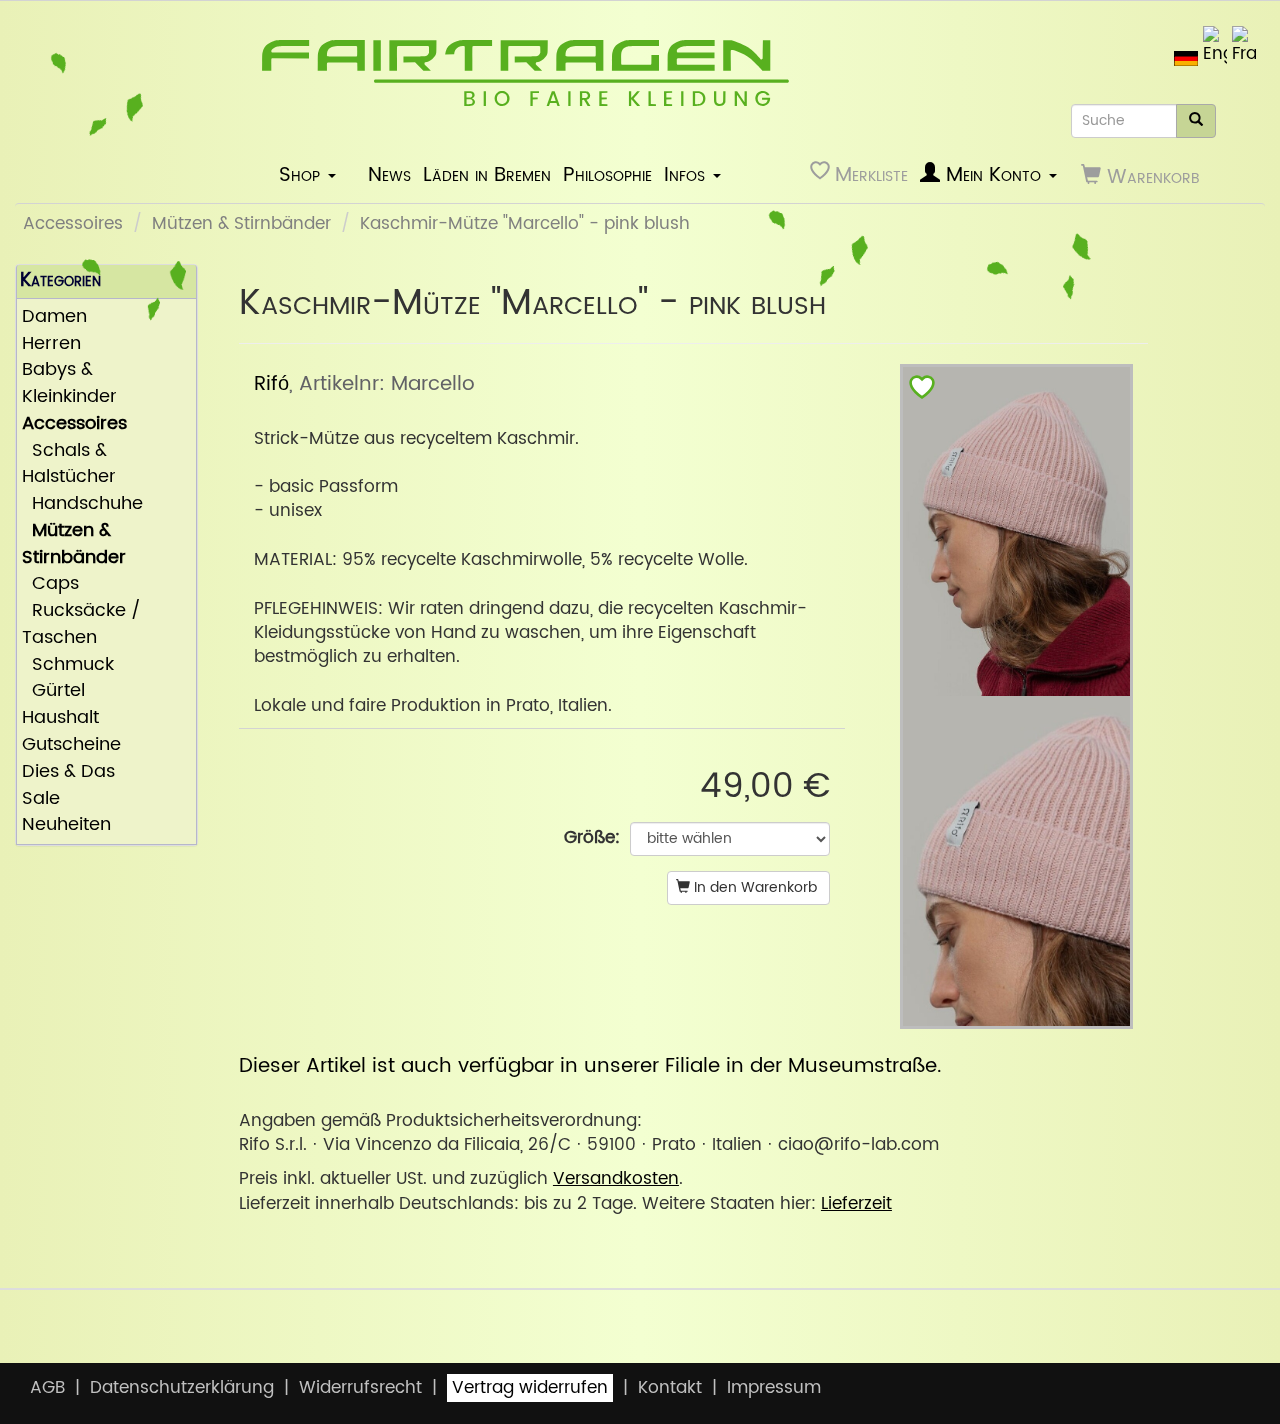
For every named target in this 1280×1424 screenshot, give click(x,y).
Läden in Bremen (487, 175)
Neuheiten (66, 825)
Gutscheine (71, 745)
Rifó (271, 384)
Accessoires (73, 224)
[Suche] (1196, 121)
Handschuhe (82, 504)
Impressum (774, 1388)
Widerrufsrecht (360, 1388)
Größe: (592, 838)
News (389, 175)
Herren (51, 344)
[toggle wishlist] (922, 391)
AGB (47, 1388)
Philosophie (607, 175)
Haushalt (60, 718)
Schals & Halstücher (69, 465)
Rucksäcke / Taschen (81, 625)
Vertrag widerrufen (530, 1388)
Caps (50, 584)
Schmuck (68, 665)
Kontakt (670, 1388)
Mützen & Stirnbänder (241, 224)
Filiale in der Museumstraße (801, 1066)
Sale (41, 799)
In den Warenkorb (753, 887)
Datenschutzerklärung (182, 1388)
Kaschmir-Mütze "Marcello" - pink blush (525, 224)
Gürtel (53, 691)
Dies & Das (68, 772)
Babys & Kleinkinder (69, 384)
